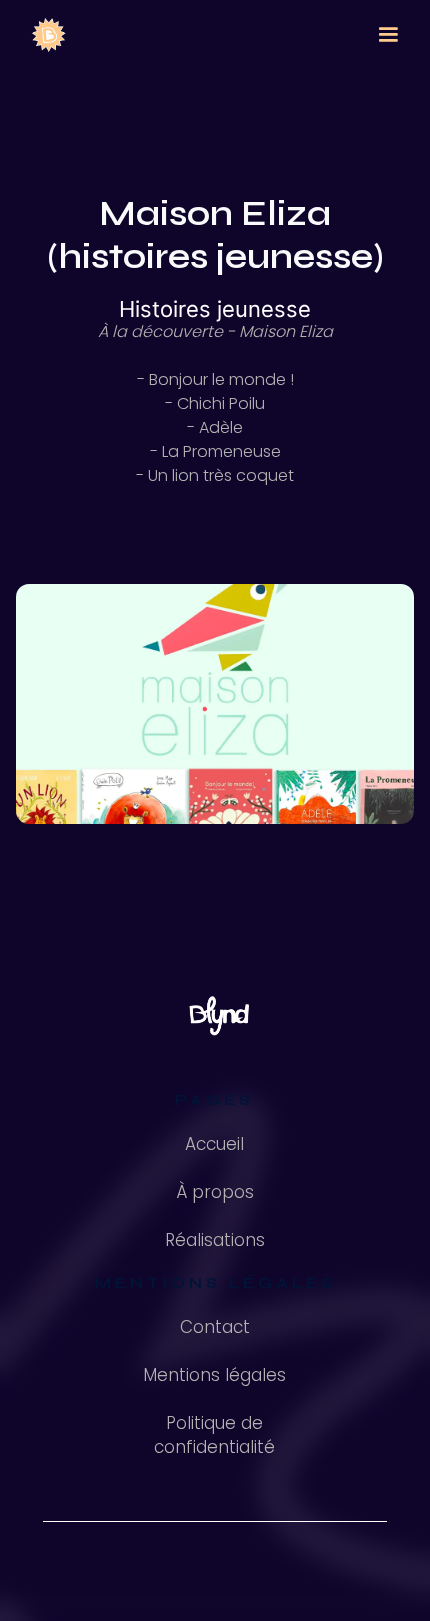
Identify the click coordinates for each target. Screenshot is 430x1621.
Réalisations (215, 1240)
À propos (215, 1192)
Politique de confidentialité (214, 1435)
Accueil (214, 1144)
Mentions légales (214, 1375)
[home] (44, 35)
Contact (215, 1327)
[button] (388, 35)
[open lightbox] (215, 704)
